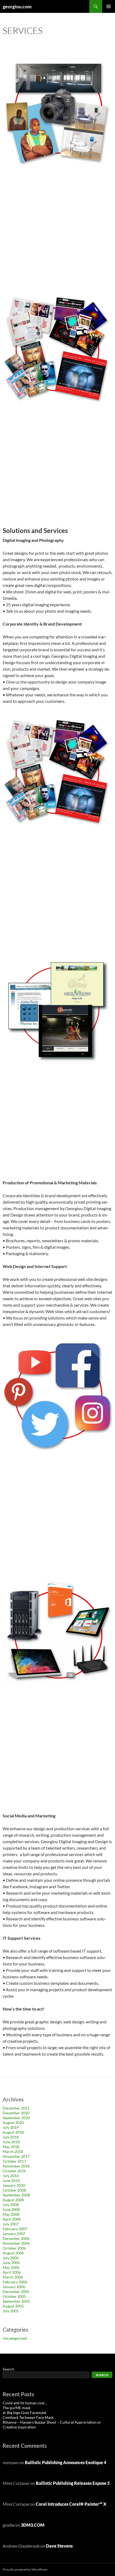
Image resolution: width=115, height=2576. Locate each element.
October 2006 (14, 2248)
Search (8, 2369)
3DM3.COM (33, 2525)
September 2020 (16, 2118)
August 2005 (13, 2306)
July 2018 (11, 2137)
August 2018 (13, 2132)
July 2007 (11, 2224)
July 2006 (11, 2258)
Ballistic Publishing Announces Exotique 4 (66, 2462)
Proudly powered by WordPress (25, 2569)
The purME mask (17, 2408)
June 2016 (11, 2180)
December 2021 (16, 2108)
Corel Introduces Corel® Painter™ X (71, 2504)
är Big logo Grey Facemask (24, 2413)
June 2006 (11, 2263)
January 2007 (14, 2234)
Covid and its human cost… (25, 2403)
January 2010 (14, 2185)
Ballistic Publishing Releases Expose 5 (73, 2483)
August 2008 (13, 2200)
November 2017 (16, 2156)
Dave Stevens (59, 2546)
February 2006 (15, 2282)
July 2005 (11, 2311)
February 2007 (15, 2229)
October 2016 (14, 2171)
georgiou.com (17, 6)
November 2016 (16, 2166)
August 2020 (13, 2123)
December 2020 (16, 2113)
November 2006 (16, 2243)
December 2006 (16, 2238)
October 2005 (14, 2296)
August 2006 (13, 2253)
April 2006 (12, 2272)
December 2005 (16, 2292)
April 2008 (12, 2219)
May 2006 (11, 2267)
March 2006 (13, 2277)
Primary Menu (109, 6)
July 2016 (11, 2176)
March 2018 (13, 2151)
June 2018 (11, 2142)
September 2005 (16, 2301)
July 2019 (11, 2127)
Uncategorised (15, 2338)
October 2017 (14, 2161)
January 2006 (14, 2287)
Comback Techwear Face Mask (28, 2417)
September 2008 (16, 2195)
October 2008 (14, 2190)
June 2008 (11, 2209)
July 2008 (11, 2205)
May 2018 (11, 2147)
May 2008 (11, 2214)
